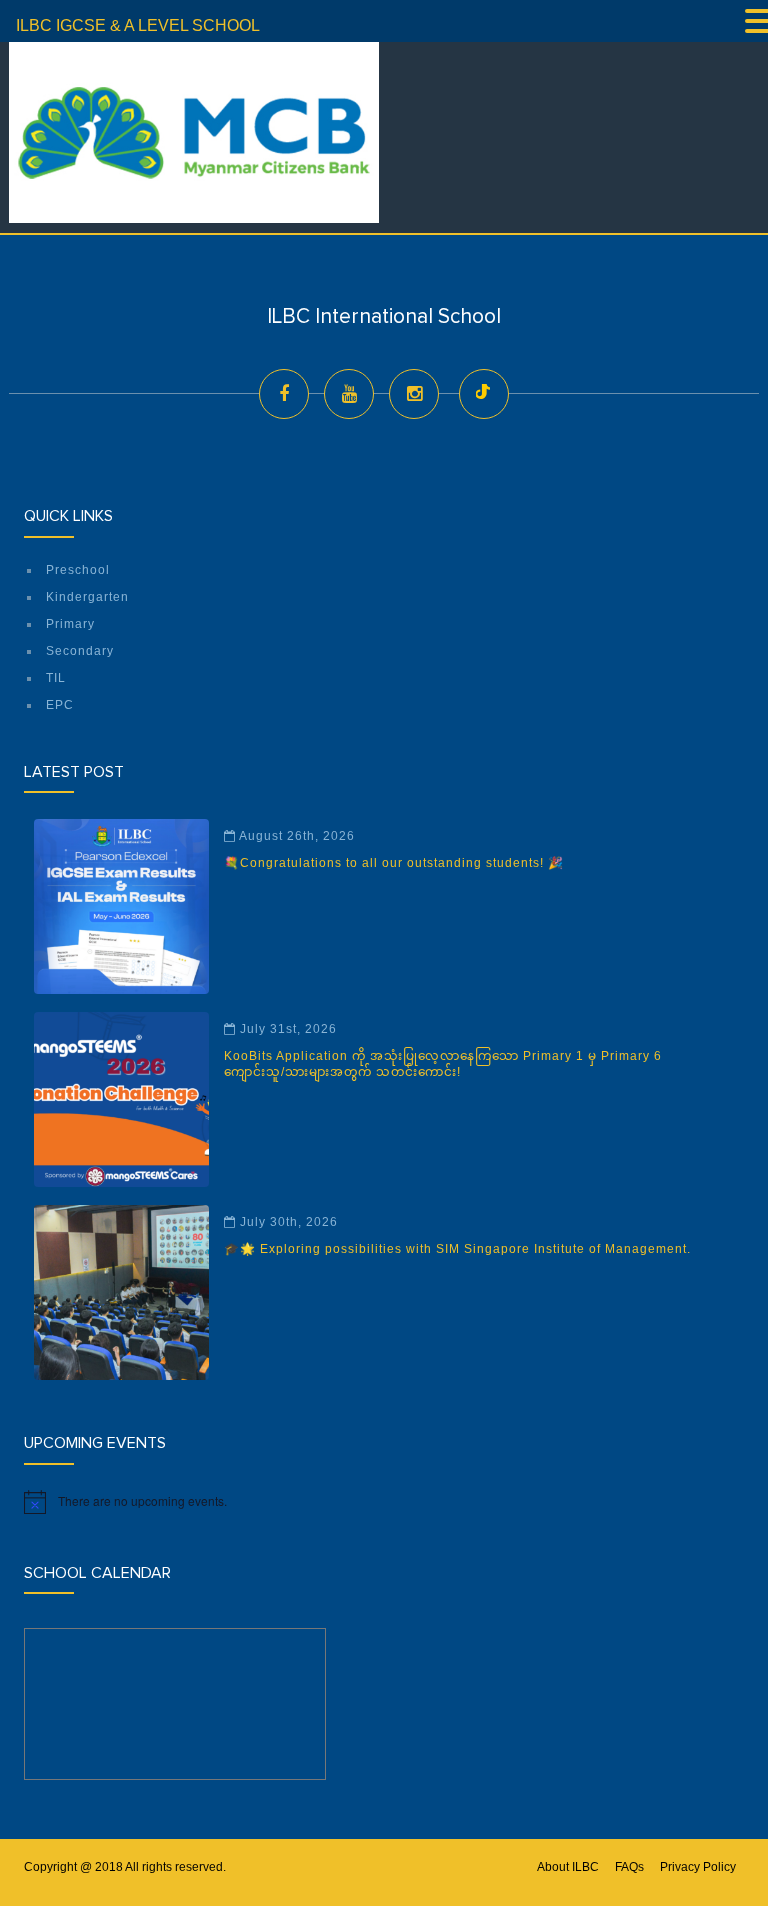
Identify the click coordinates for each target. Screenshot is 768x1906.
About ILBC (568, 1867)
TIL (56, 678)
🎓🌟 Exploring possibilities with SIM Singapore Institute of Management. (457, 1249)
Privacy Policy (698, 1867)
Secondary (80, 651)
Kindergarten (87, 597)
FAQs (629, 1867)
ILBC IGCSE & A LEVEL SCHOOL (138, 25)
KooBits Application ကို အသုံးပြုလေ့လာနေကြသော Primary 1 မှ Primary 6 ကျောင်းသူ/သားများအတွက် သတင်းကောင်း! (443, 1063)
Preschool (78, 570)
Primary (70, 624)
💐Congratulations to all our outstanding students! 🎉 (394, 863)
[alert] (384, 1502)
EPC (60, 705)
